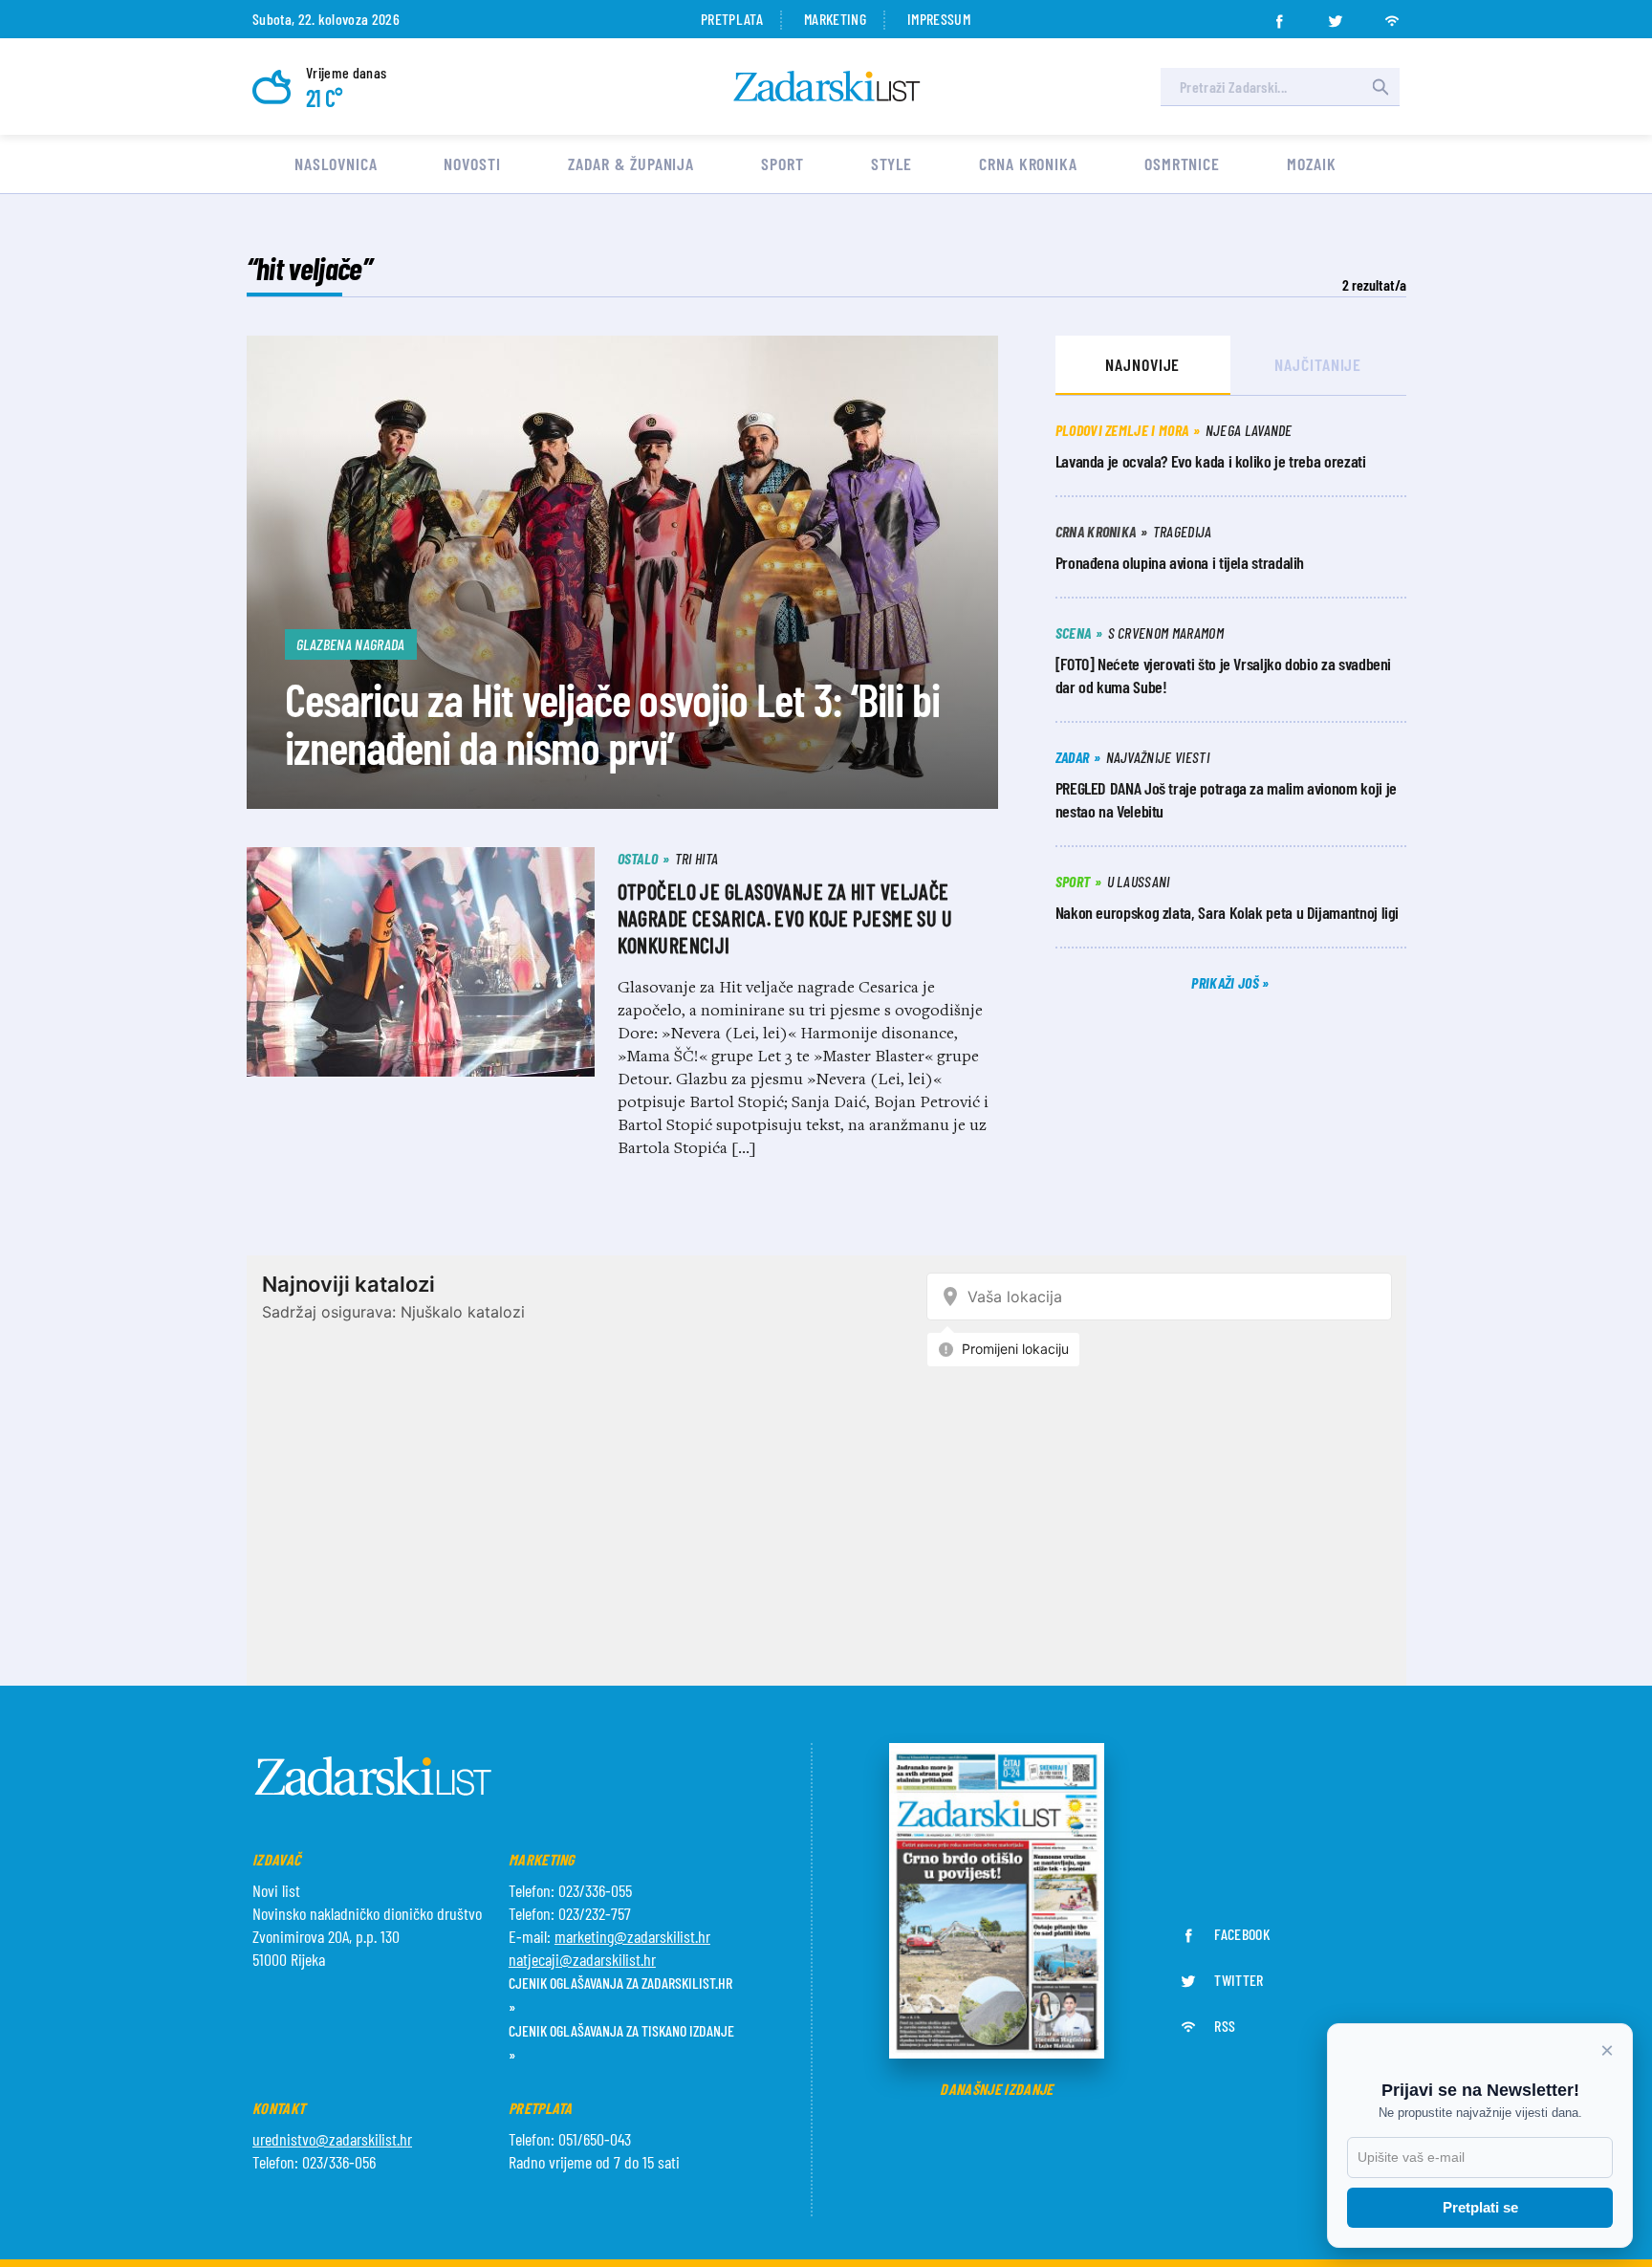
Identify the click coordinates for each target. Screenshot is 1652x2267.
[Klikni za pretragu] (1380, 87)
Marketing (835, 19)
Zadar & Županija (631, 163)
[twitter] (1336, 15)
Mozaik (1311, 163)
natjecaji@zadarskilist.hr (582, 1959)
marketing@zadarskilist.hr (632, 1936)
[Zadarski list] (827, 87)
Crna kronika (1028, 163)
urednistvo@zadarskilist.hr (332, 2139)
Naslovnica (336, 163)
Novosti (472, 163)
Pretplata (732, 19)
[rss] (1392, 15)
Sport (783, 163)
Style (892, 163)
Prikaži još (1227, 982)
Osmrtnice (1182, 163)
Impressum (939, 19)
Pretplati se (1480, 2207)
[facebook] (1279, 15)
